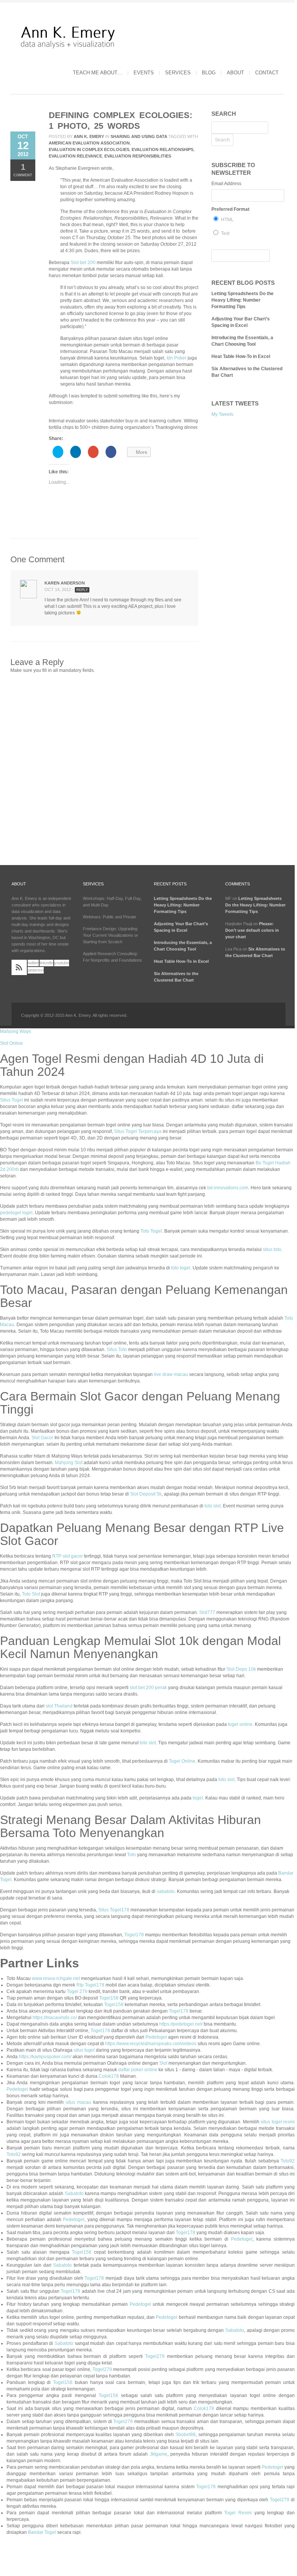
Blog (209, 73)
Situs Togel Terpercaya (138, 1131)
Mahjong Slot (69, 1463)
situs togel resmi (278, 2122)
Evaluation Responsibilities (138, 156)
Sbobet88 (186, 2435)
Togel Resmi (238, 2513)
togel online (240, 1724)
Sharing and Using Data (139, 136)
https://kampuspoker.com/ (45, 2057)
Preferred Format (230, 209)
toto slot (213, 1506)
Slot (163, 2063)
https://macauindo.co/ (55, 2018)
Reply (82, 590)
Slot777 (207, 1612)
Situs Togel (12, 1100)
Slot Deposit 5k (146, 1494)
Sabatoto (74, 2193)
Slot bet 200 (83, 263)
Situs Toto (117, 1350)
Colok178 (109, 2076)
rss (19, 967)
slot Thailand (59, 1706)
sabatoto (166, 1891)
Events (144, 73)
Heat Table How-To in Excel (241, 356)
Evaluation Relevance (75, 156)
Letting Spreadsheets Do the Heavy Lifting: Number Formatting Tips (243, 300)
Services (178, 73)
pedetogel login (16, 1213)
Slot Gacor (42, 1438)
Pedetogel (156, 2037)
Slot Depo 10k (241, 1669)
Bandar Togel (42, 2532)
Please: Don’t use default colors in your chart (252, 930)
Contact (267, 73)
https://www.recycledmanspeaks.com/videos (151, 2044)
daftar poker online (138, 2070)
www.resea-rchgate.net (56, 1978)
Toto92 (14, 2154)
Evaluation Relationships (163, 149)
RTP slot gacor (68, 1556)
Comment (23, 170)
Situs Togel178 (114, 1910)
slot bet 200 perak (148, 1688)
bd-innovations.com (228, 1188)
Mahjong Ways (16, 1031)
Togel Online (182, 1761)
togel (198, 1798)
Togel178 (134, 1935)
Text (225, 233)
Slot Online (12, 1043)
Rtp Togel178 (90, 1985)
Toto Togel (151, 1231)
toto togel (181, 1268)
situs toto (272, 1249)
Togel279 (155, 2356)
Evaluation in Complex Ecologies (89, 149)
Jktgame (158, 2454)
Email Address (226, 184)
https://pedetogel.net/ (181, 2024)
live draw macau (171, 1374)
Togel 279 (77, 1992)
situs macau (78, 2102)
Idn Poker (177, 358)
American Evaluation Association (89, 143)
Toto (131, 1855)
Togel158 (109, 1998)
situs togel (84, 2050)
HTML (227, 220)
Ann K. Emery (89, 136)
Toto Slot (31, 1594)
